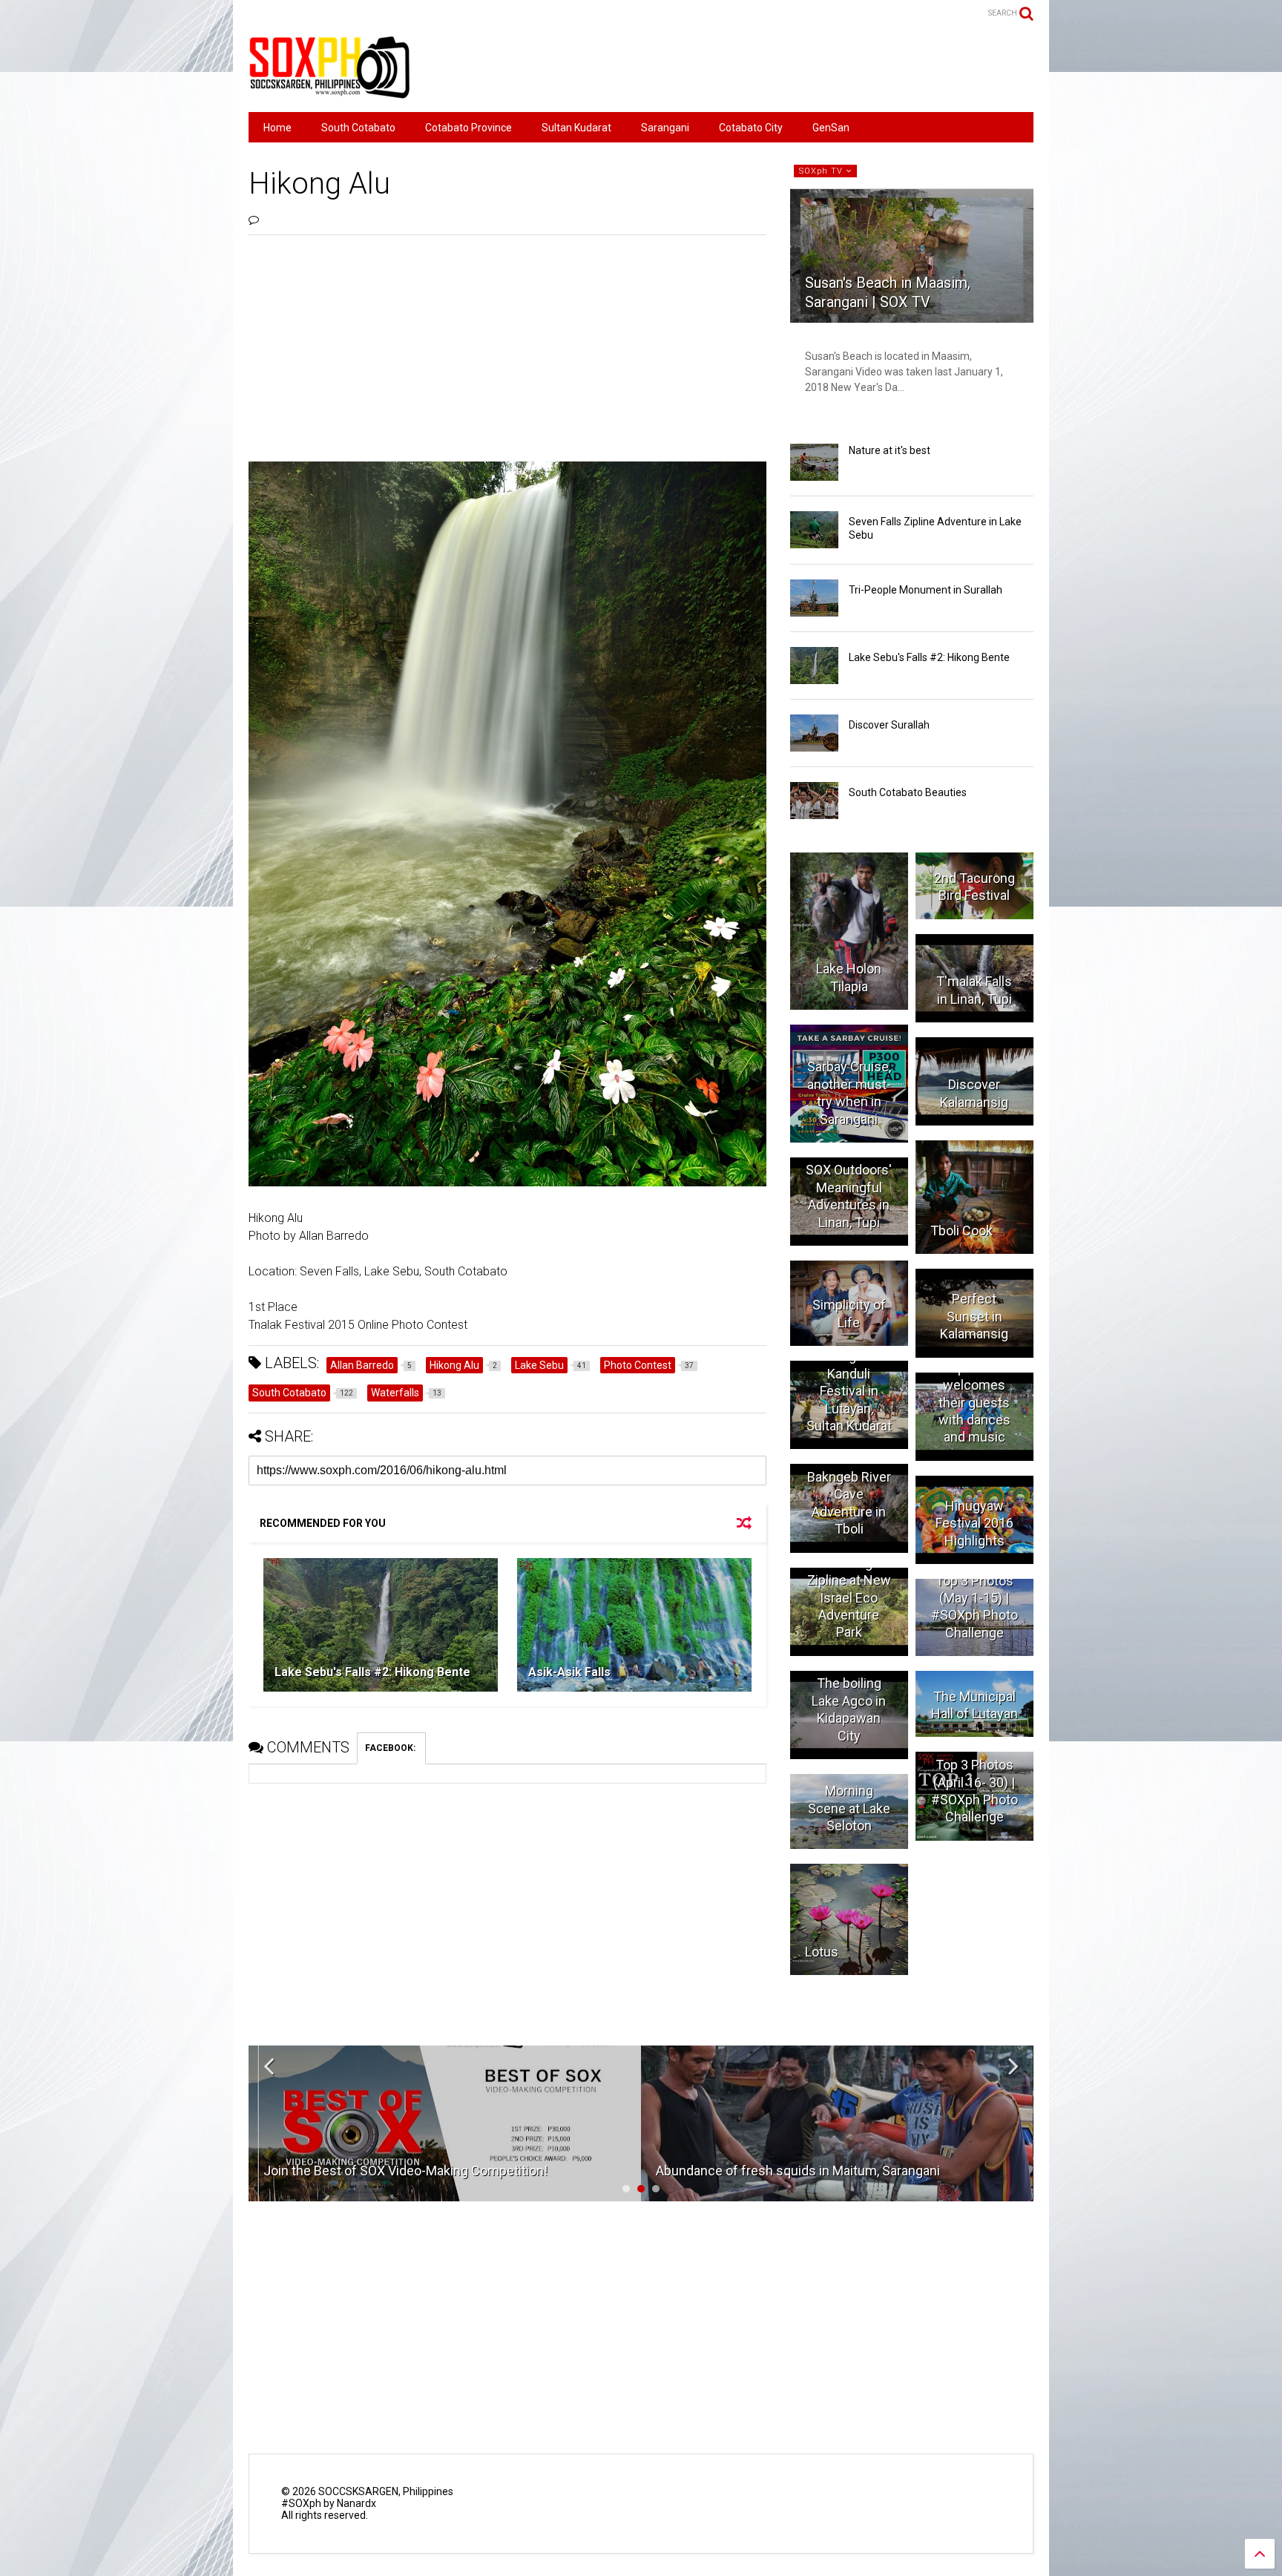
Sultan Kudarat (576, 128)
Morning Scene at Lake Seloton (849, 1808)
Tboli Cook (961, 1230)
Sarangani (665, 128)
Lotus (822, 1952)
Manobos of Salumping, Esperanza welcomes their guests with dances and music (974, 1385)
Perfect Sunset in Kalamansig (974, 1316)
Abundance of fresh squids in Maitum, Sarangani (405, 2171)
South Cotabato (358, 128)
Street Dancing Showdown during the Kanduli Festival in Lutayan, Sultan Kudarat (849, 1374)
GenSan (831, 128)
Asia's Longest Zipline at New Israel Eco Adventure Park (849, 1598)
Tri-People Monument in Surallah (926, 590)
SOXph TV (822, 171)
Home (277, 128)
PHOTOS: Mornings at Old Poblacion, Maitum (786, 2171)
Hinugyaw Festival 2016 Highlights (974, 1523)
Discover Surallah (889, 725)
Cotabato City (751, 128)
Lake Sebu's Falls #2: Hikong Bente (372, 1672)
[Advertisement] (763, 67)
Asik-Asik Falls (569, 1672)
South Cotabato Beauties (908, 792)
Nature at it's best (890, 450)
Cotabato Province (469, 128)
